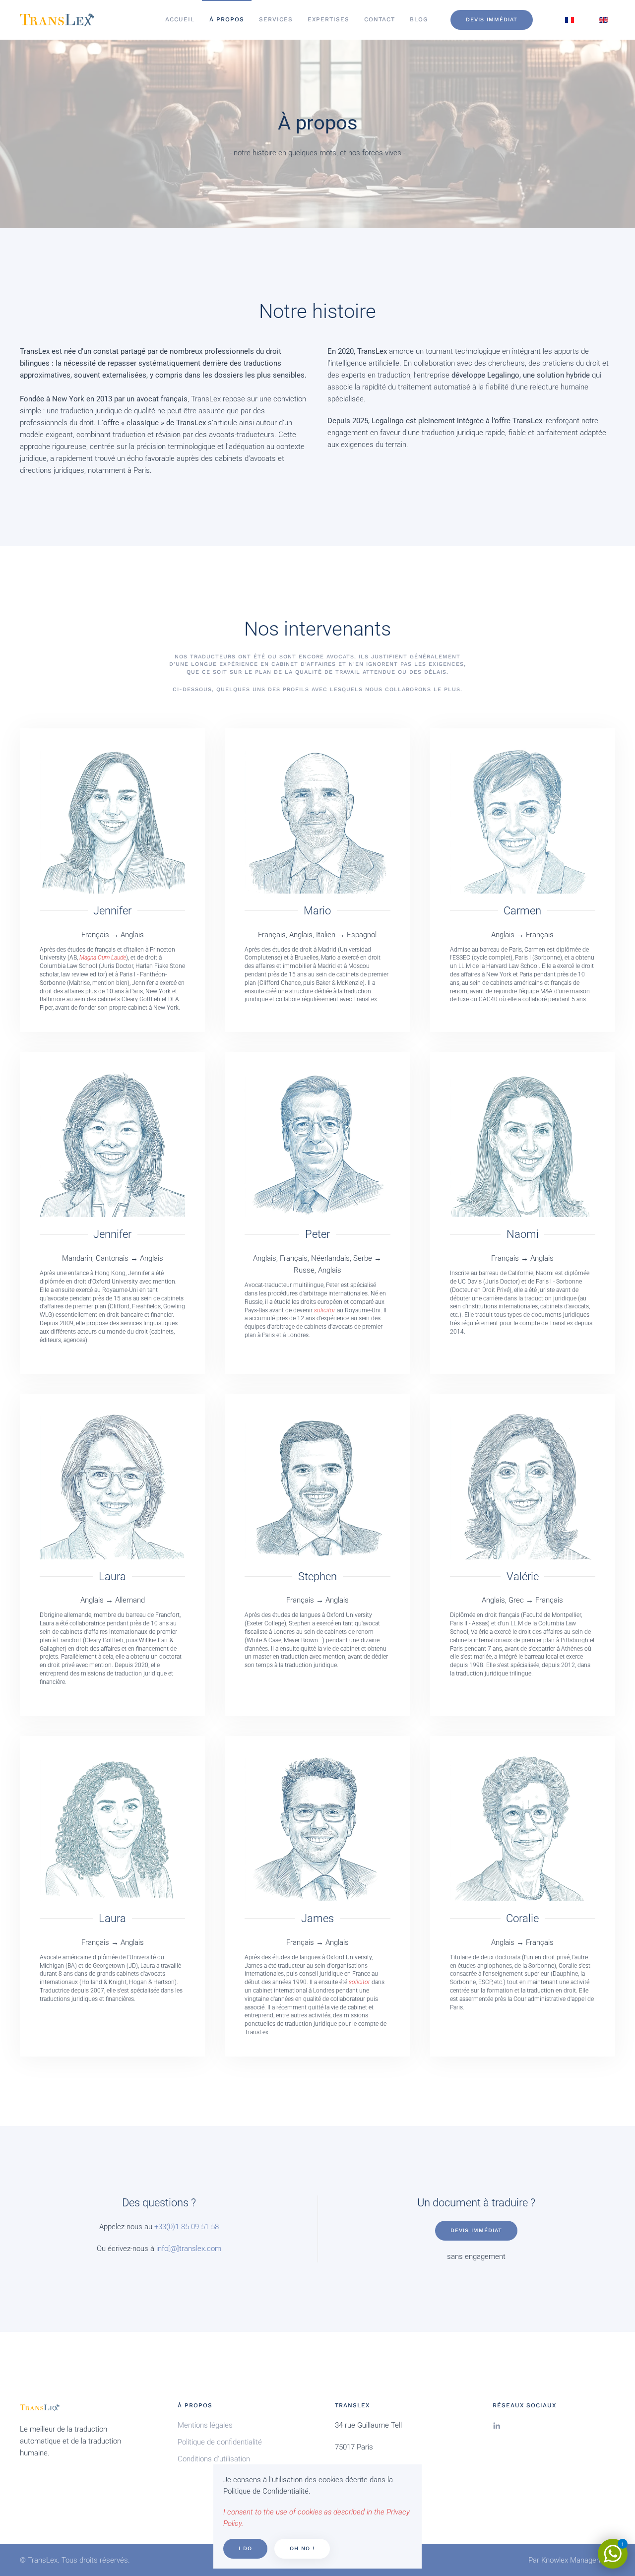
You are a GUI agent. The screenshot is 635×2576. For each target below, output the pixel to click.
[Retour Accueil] (57, 20)
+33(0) (165, 2227)
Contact (380, 19)
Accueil (180, 19)
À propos (227, 19)
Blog (419, 19)
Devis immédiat (492, 20)
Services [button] (276, 19)
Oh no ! (302, 2548)
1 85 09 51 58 (197, 2227)
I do (245, 2548)
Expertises (328, 19)
